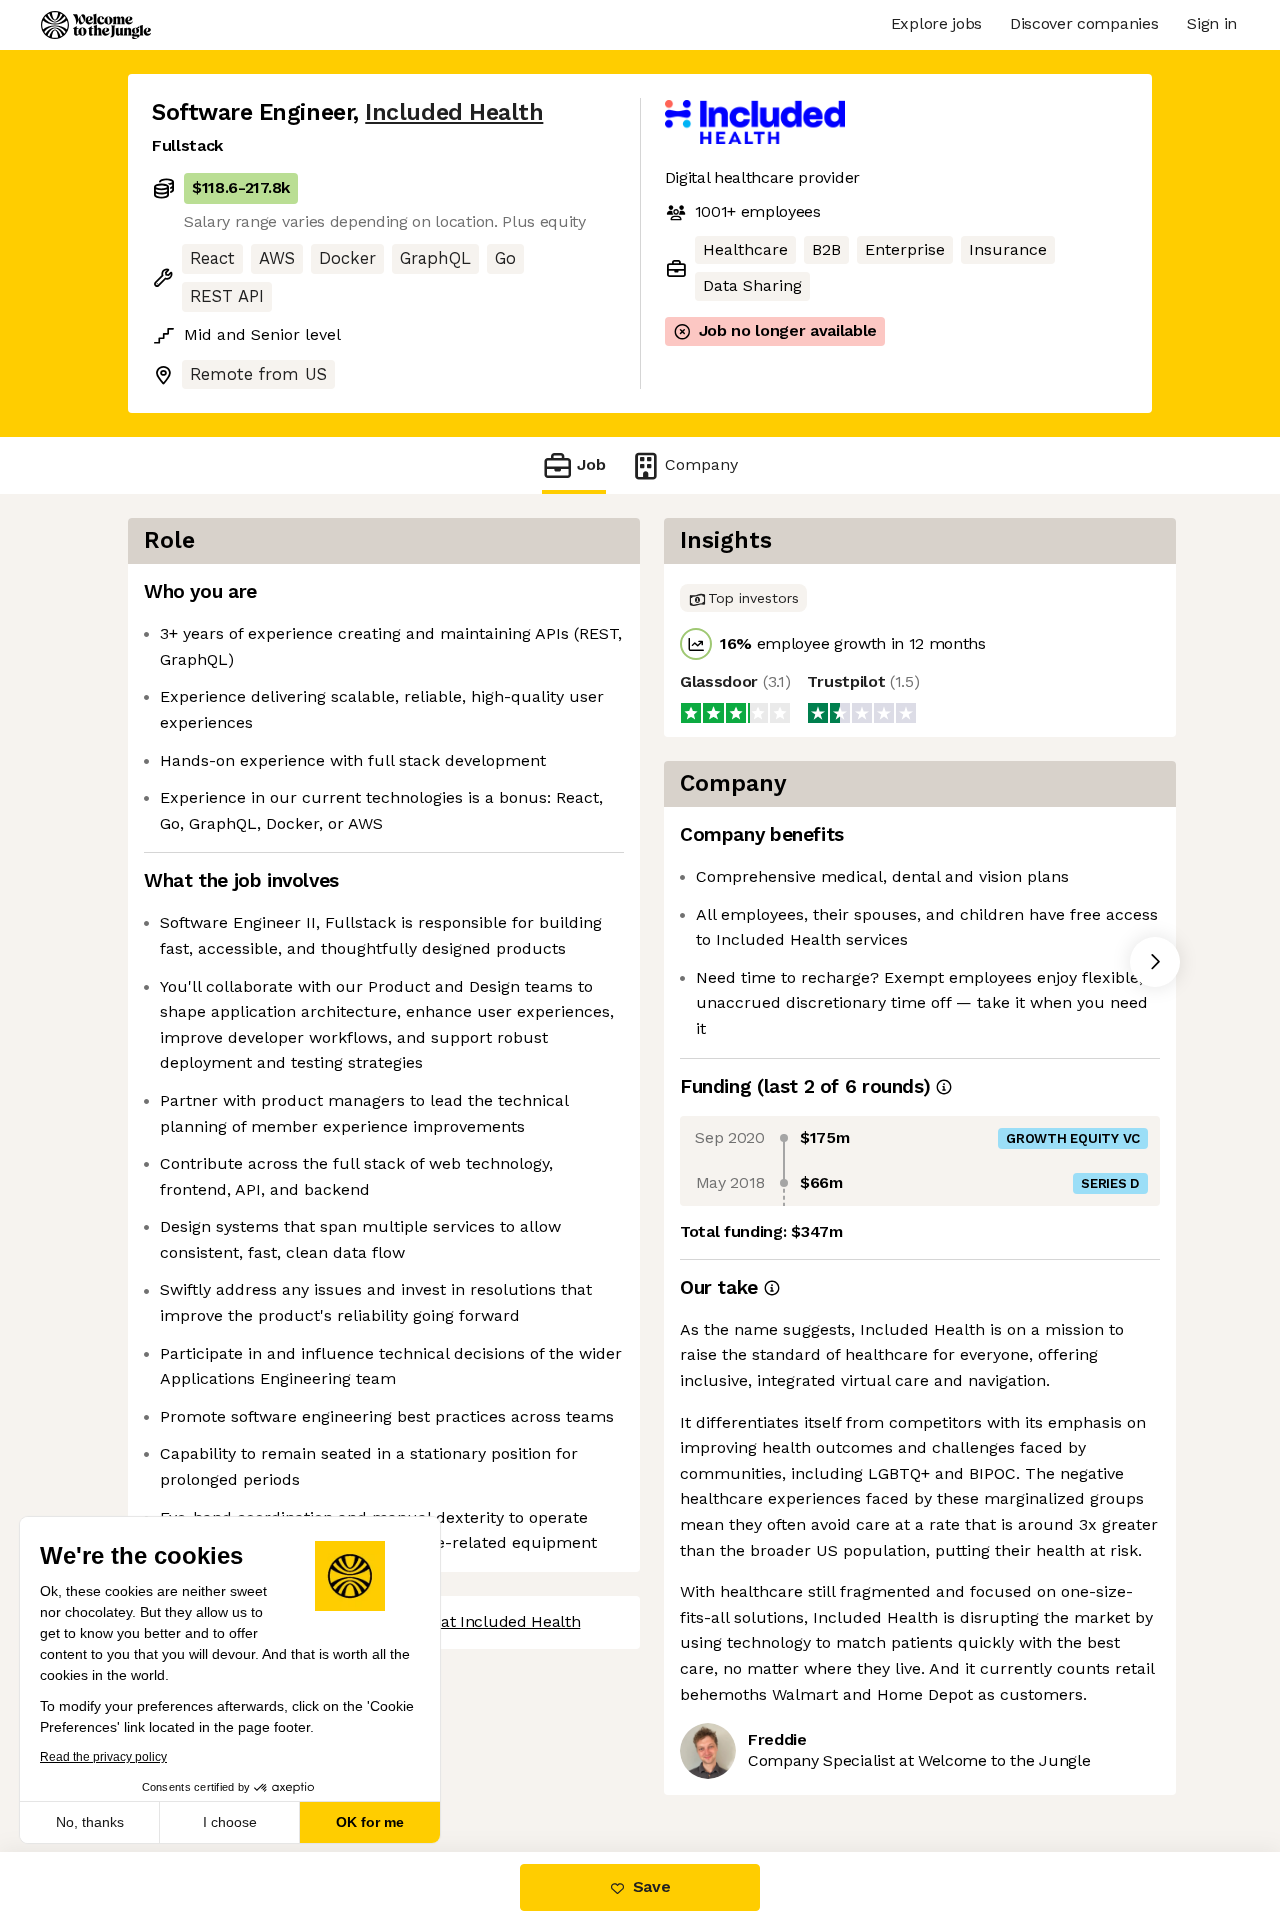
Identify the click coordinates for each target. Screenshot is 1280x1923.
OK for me (370, 1822)
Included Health (454, 112)
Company (701, 464)
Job (591, 464)
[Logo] (96, 25)
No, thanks (90, 1822)
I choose (230, 1822)
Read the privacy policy (103, 1757)
